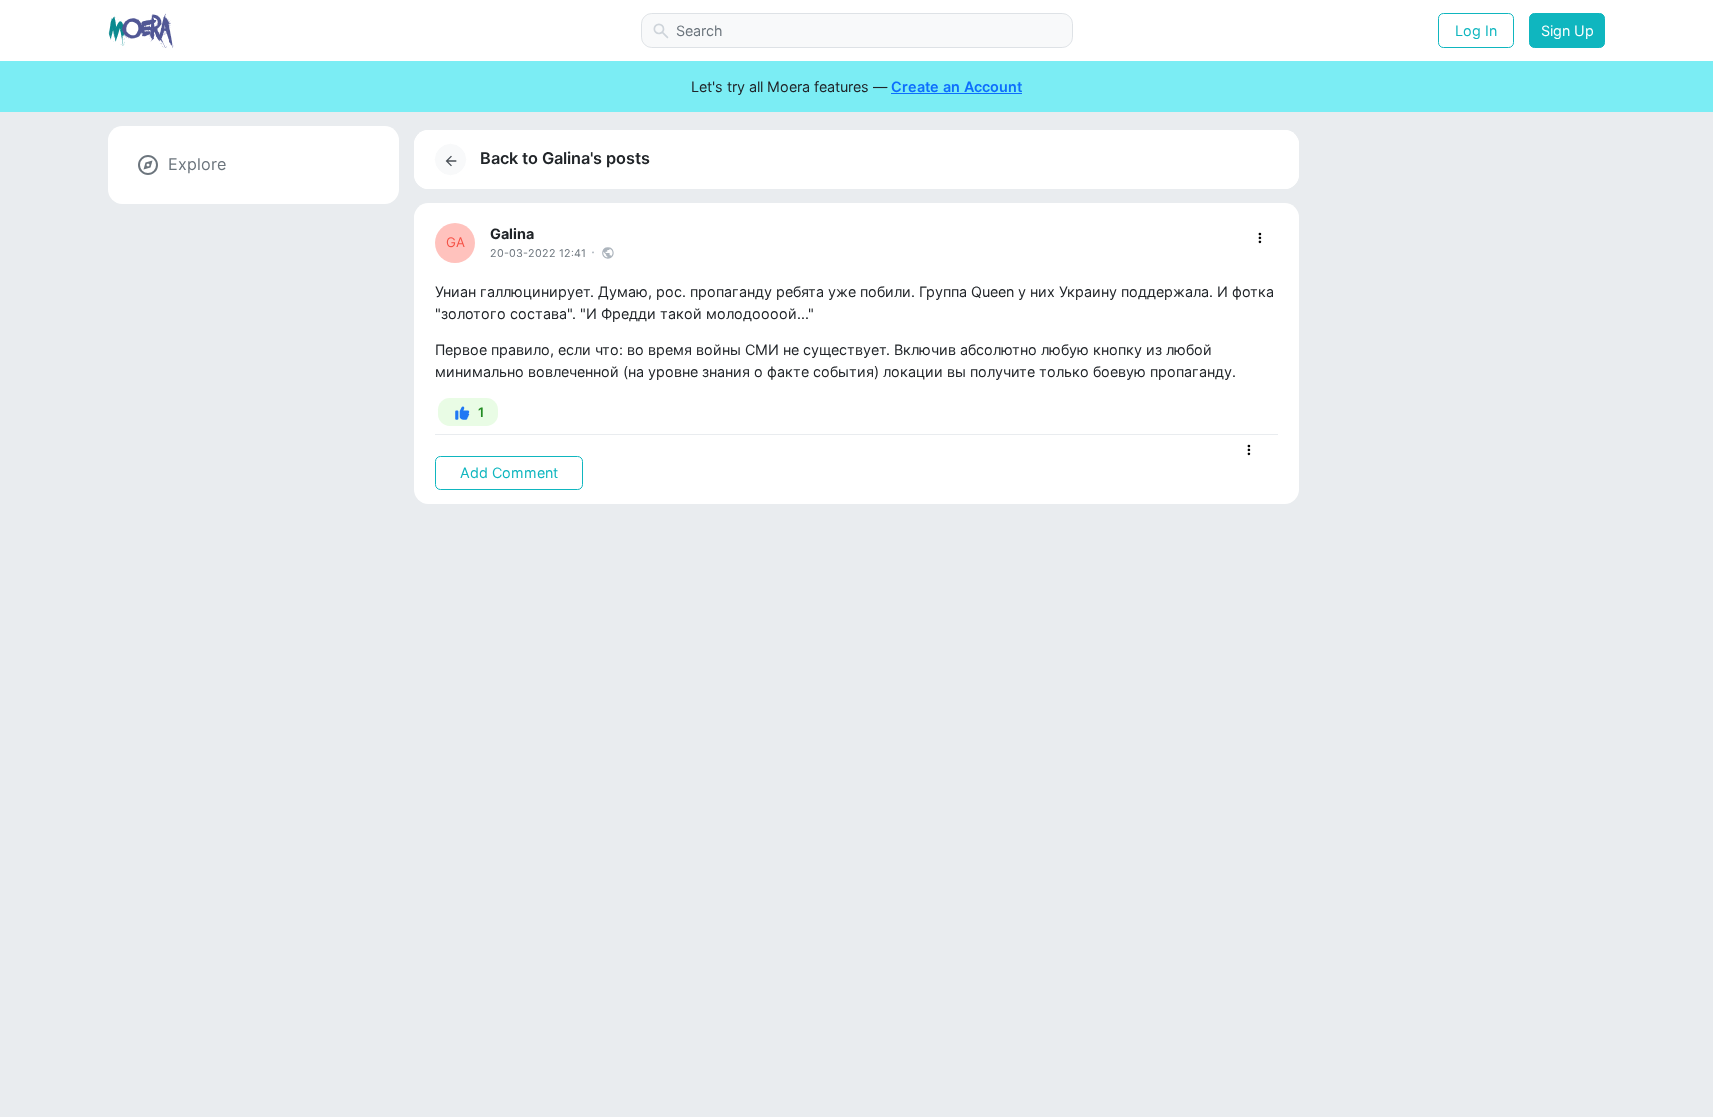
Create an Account (956, 86)
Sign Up (1567, 30)
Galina (512, 233)
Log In (1476, 30)
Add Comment (509, 472)
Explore (197, 164)
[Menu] (1259, 238)
